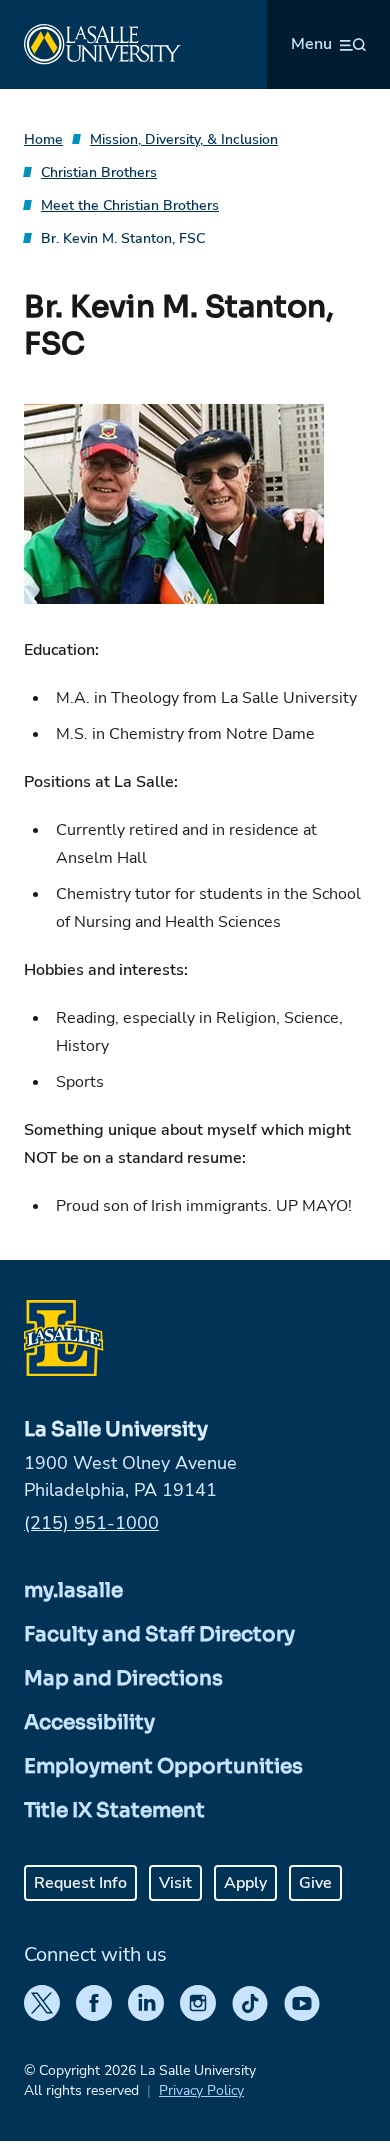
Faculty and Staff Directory (159, 1634)
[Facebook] (94, 2003)
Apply (245, 1883)
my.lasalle (73, 1590)
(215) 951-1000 (91, 1523)
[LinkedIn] (146, 2003)
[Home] (102, 44)
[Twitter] (42, 2003)
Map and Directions (123, 1678)
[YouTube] (302, 2003)
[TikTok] (250, 2003)
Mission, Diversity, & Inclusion (184, 139)
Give (315, 1883)
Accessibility (89, 1722)
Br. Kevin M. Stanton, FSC (123, 238)
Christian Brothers (99, 172)
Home (43, 139)
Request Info (80, 1883)
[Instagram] (198, 2003)
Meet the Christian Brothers (130, 205)
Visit (175, 1883)
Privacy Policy (201, 2090)
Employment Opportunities (163, 1766)
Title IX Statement (114, 1810)
